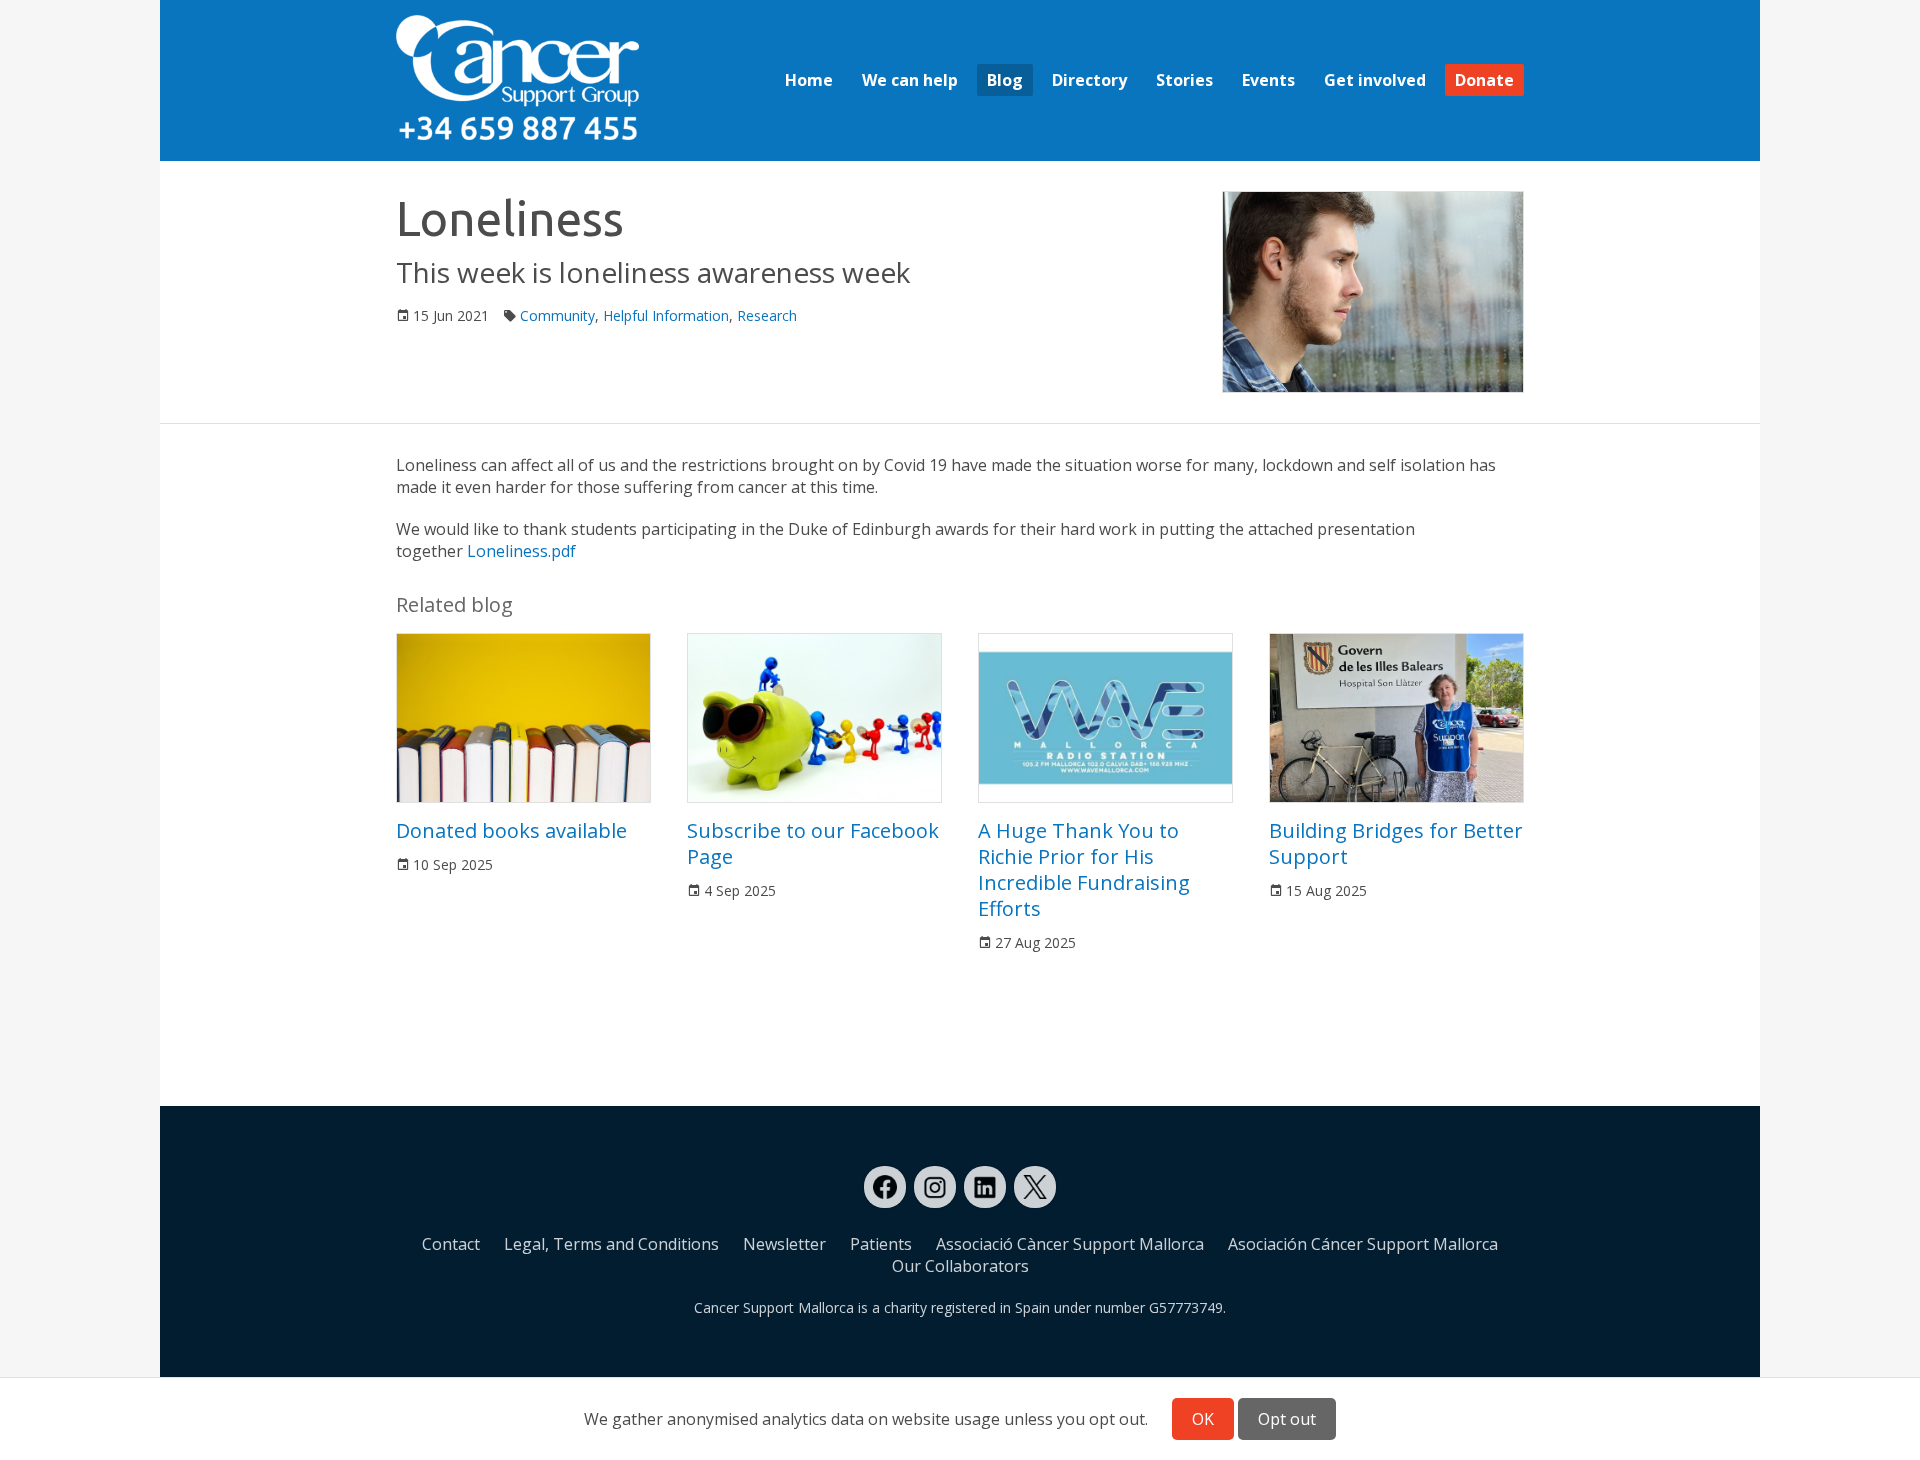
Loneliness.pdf (521, 551)
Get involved (1375, 80)
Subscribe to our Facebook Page (813, 843)
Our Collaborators (960, 1266)
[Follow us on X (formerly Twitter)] (1035, 1187)
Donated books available (511, 830)
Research (767, 315)
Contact (451, 1244)
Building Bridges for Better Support (1396, 843)
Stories (1184, 80)
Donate (1484, 80)
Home (809, 80)
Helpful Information (666, 315)
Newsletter (784, 1244)
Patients (881, 1244)
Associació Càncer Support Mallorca (1070, 1244)
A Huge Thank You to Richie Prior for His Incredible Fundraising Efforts (1084, 869)
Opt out (1287, 1419)
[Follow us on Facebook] (885, 1187)
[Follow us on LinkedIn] (985, 1187)
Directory (1089, 80)
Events (1268, 80)
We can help (910, 80)
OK (1203, 1419)
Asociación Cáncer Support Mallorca (1363, 1244)
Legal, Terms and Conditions (611, 1244)
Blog (1005, 80)
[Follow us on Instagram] (935, 1187)
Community (557, 315)
